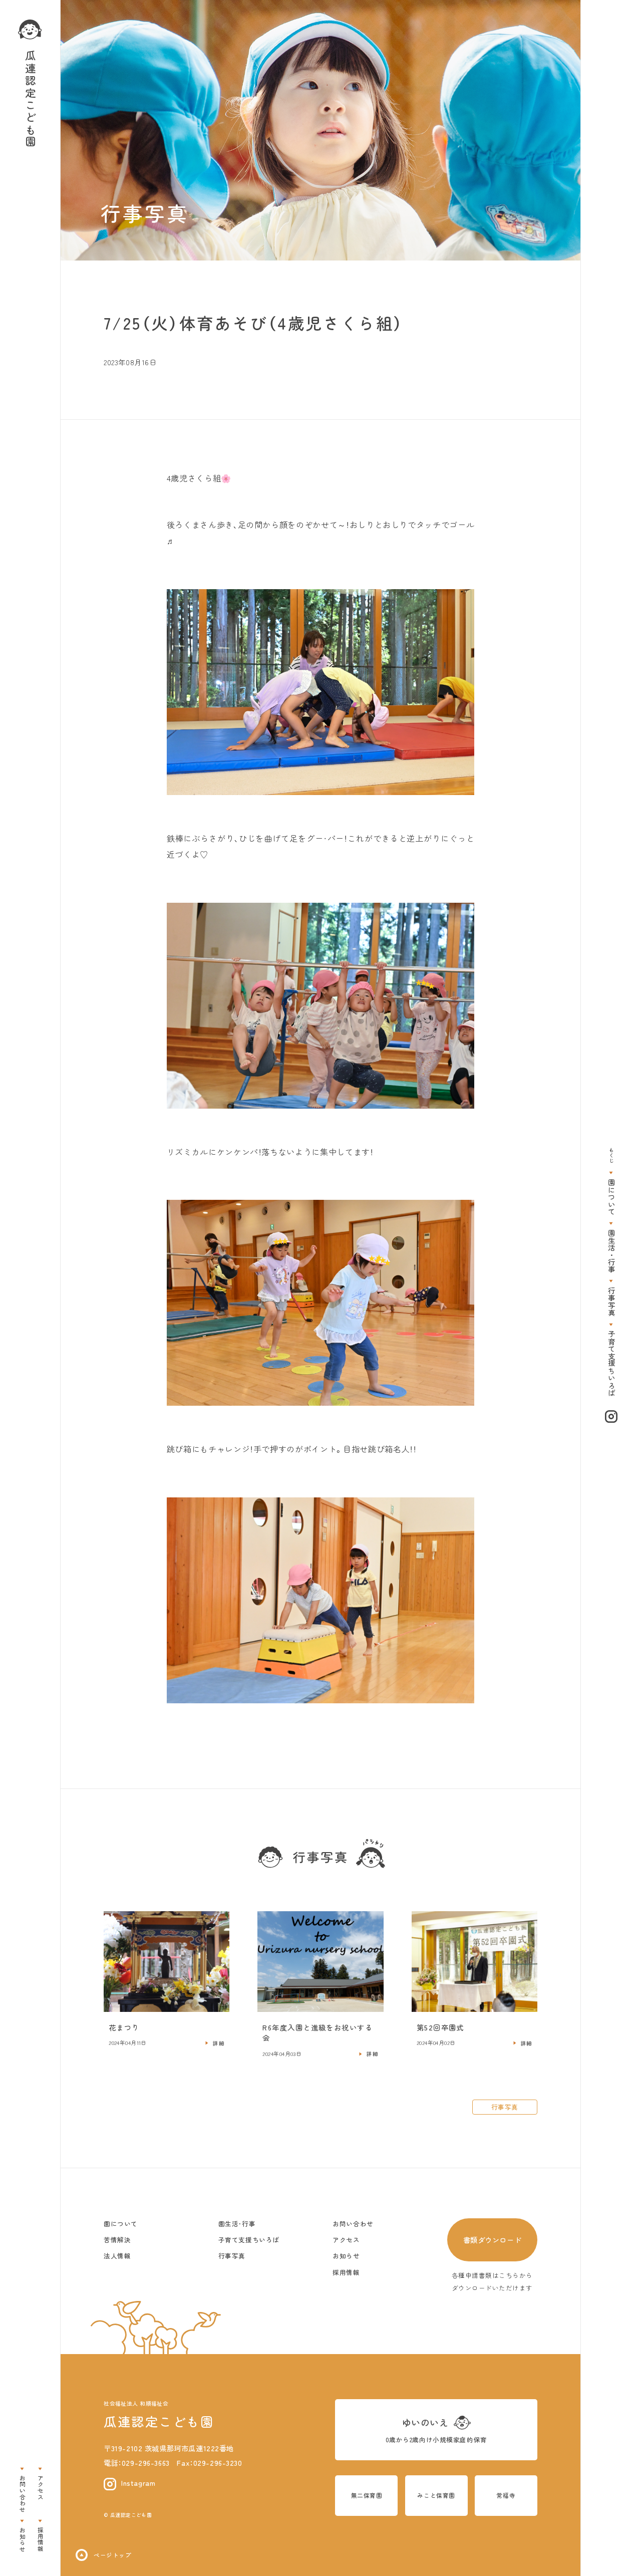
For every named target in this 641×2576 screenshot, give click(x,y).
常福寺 (506, 2495)
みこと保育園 (436, 2495)
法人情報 (117, 2256)
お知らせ (22, 2539)
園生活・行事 (611, 1251)
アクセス (40, 2487)
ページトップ (112, 2555)
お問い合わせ (22, 2494)
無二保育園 (367, 2495)
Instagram (138, 2483)
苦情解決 (117, 2240)
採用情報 (40, 2539)
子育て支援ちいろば (611, 1363)
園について (611, 1197)
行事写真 (611, 1302)
